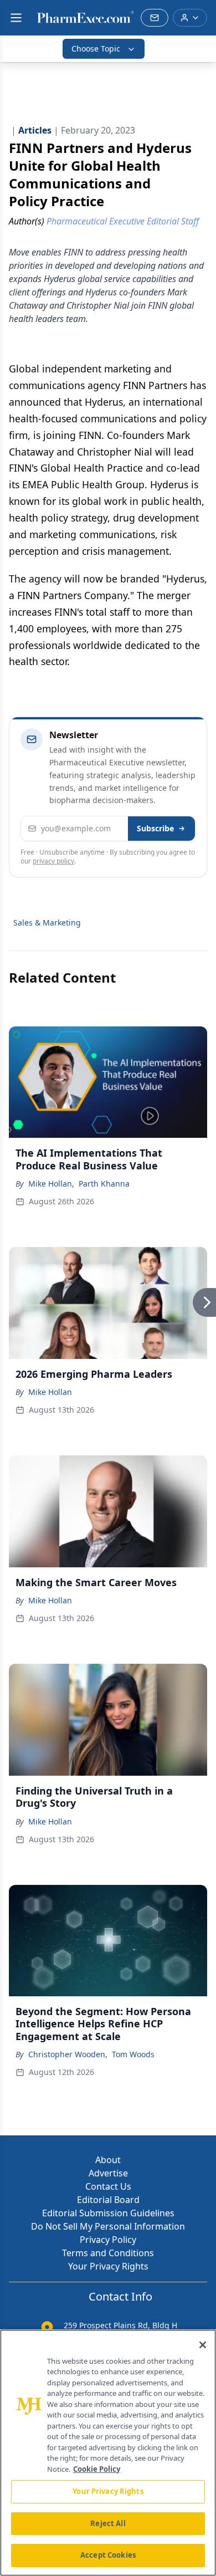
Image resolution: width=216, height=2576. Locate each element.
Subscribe (155, 828)
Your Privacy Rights (108, 2266)
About (108, 2160)
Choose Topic (96, 48)
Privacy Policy (108, 2240)
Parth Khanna (104, 1184)
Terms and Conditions (108, 2253)
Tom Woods (133, 2054)
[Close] (203, 2345)
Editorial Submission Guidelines (108, 2213)
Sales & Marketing (47, 922)
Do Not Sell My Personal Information (108, 2226)
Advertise (108, 2173)
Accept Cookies (108, 2555)
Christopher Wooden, (68, 2054)
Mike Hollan (50, 1392)
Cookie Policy (97, 2469)
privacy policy (53, 861)
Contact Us (108, 2186)
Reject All (108, 2523)
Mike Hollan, (51, 1184)
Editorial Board (108, 2200)
